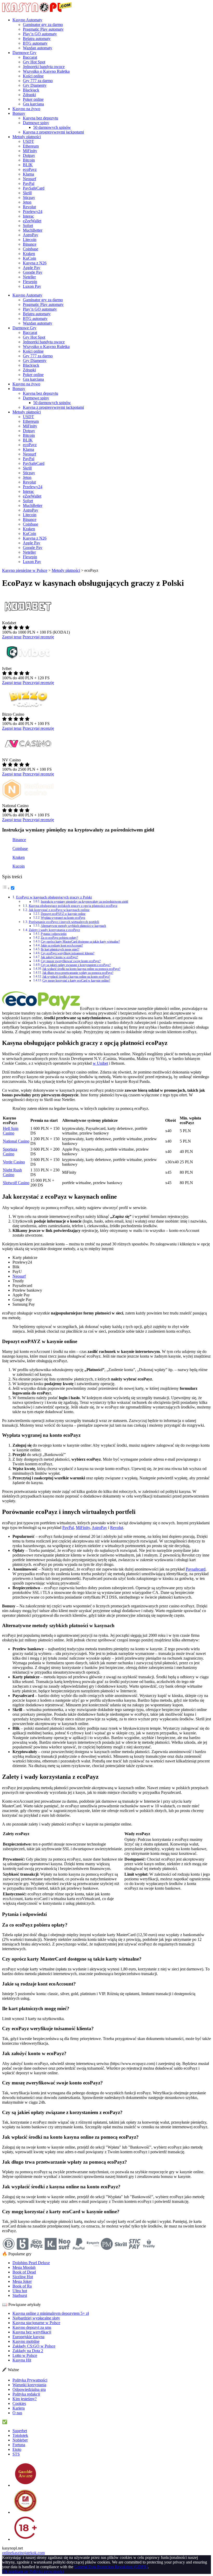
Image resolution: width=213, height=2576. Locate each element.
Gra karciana (33, 104)
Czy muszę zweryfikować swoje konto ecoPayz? (71, 961)
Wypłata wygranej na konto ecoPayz (63, 918)
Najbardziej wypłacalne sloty (36, 2318)
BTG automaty (35, 43)
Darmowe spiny (36, 123)
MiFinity (30, 151)
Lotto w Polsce (25, 2355)
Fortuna (19, 2445)
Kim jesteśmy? (25, 2399)
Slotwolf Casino (16, 1183)
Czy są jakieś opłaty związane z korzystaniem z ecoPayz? (76, 965)
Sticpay (29, 197)
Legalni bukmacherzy (26, 2422)
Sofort (28, 226)
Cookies (19, 2403)
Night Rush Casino (12, 1172)
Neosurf (29, 179)
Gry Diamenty (35, 85)
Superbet (20, 2431)
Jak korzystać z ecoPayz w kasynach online (59, 910)
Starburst (20, 2295)
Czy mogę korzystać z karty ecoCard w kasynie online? (76, 981)
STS (16, 2454)
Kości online (33, 76)
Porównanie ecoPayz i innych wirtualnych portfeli (64, 922)
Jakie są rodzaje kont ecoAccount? (62, 946)
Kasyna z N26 (35, 263)
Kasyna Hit (22, 2360)
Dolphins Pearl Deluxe (31, 2263)
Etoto (17, 2449)
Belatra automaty (37, 39)
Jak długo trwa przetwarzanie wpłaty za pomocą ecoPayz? (78, 973)
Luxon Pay (32, 286)
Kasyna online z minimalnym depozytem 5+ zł (51, 2313)
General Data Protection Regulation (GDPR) (111, 2567)
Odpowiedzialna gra (29, 2389)
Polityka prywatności (47, 2571)
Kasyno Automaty (27, 20)
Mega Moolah (24, 2267)
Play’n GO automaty (40, 34)
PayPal (29, 183)
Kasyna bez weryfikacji (32, 2332)
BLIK (28, 165)
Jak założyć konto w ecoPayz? (59, 957)
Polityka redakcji (26, 2394)
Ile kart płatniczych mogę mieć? (60, 950)
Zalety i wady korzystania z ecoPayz (54, 930)
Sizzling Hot (23, 2277)
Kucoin (19, 866)
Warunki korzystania (29, 2385)
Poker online (33, 99)
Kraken (29, 254)
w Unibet (100, 1063)
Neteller (29, 277)
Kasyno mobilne (26, 2341)
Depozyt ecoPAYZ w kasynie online (63, 914)
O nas (17, 2413)
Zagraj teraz (12, 637)
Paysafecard (196, 1569)
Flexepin (30, 282)
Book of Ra (22, 2286)
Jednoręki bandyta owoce (44, 67)
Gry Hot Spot (34, 62)
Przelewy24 (33, 212)
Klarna (28, 174)
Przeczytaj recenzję (38, 637)
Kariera (19, 2408)
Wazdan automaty (38, 48)
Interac (28, 216)
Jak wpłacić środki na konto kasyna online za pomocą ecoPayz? (81, 969)
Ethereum (31, 146)
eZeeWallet (32, 221)
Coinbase (31, 249)
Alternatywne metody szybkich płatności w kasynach (73, 926)
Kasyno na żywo (26, 109)
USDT (28, 141)
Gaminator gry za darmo (43, 25)
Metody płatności (27, 137)
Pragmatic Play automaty (43, 29)
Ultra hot (20, 2291)
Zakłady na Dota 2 (28, 2351)
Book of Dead (24, 2272)
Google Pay (33, 272)
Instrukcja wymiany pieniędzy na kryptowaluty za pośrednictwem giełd (84, 902)
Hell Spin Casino (11, 1131)
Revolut (29, 207)
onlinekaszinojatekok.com (23, 2553)
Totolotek (20, 2435)
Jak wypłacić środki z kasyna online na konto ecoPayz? (76, 977)
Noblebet (20, 2440)
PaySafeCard (34, 188)
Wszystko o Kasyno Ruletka (46, 71)
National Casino (16, 1141)
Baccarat (30, 57)
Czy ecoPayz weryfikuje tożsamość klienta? (68, 953)
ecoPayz (30, 169)
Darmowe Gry (24, 53)
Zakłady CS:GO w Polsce (34, 2346)
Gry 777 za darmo (38, 81)
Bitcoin (29, 160)
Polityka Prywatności (30, 2380)
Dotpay (29, 155)
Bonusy (19, 113)
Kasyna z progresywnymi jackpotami (53, 132)
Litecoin (30, 240)
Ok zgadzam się (15, 2571)
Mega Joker (22, 2281)
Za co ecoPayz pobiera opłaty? (59, 938)
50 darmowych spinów (52, 127)
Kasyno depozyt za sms (32, 2327)
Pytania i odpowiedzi (54, 934)
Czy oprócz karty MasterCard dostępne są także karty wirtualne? (80, 942)
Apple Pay (32, 268)
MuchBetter (33, 230)
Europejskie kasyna (28, 2337)
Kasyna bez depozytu (41, 118)
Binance (30, 244)
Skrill (27, 193)
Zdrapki (29, 95)
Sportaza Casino (10, 1152)
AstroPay (31, 235)
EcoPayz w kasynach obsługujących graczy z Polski (54, 897)
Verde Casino (14, 1162)
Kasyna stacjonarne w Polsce (36, 2323)
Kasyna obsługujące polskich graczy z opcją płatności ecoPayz (73, 906)
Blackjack (31, 90)
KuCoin (29, 258)
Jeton (27, 202)
